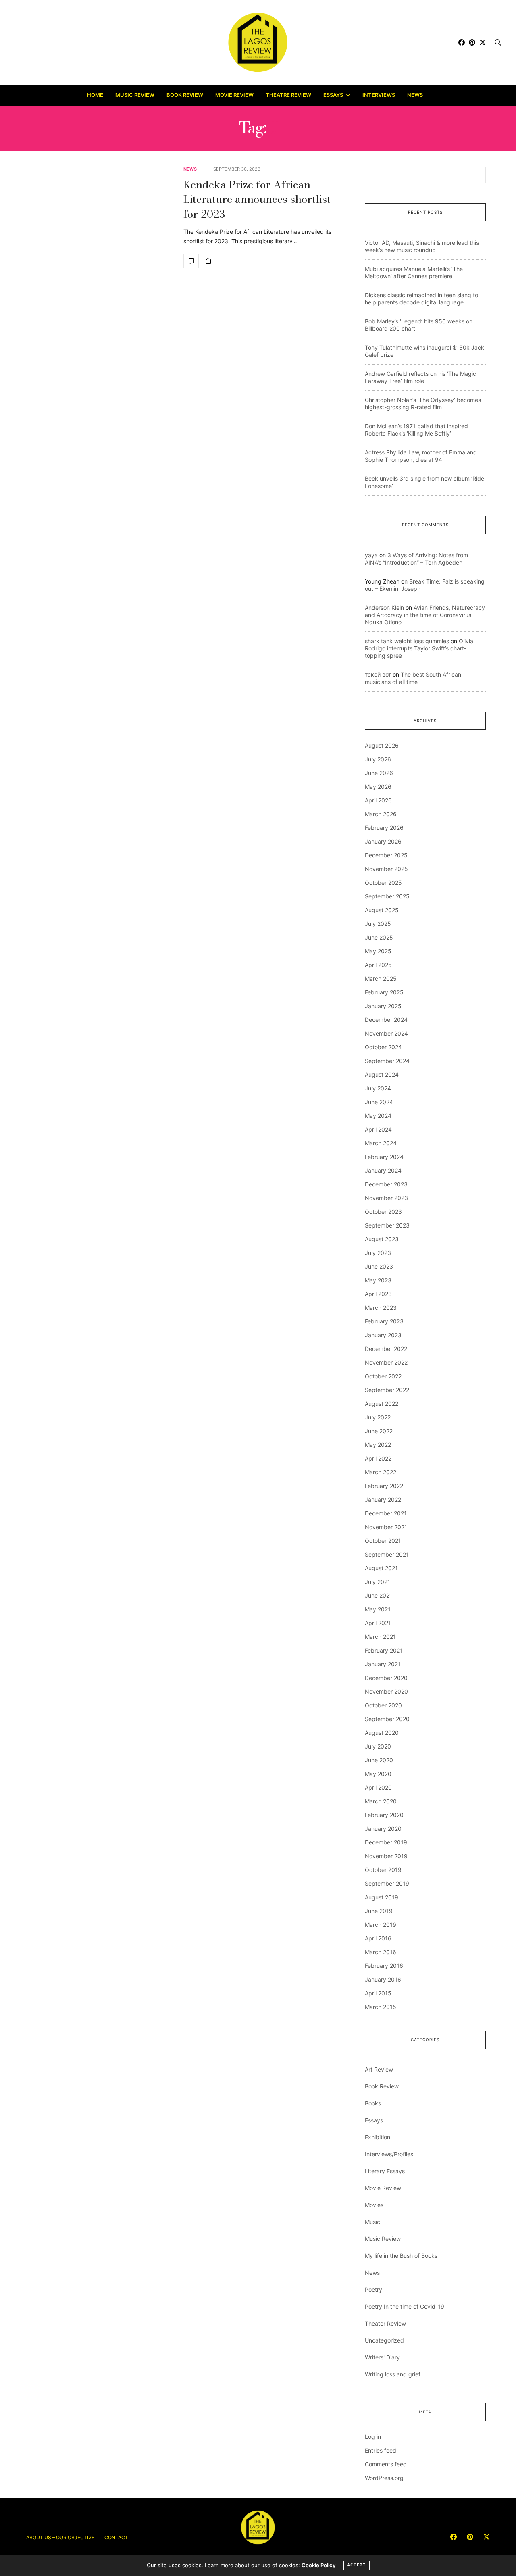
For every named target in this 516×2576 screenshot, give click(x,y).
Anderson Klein (384, 608)
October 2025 (383, 883)
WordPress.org (384, 2478)
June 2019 (379, 1911)
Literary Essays (385, 2171)
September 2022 (387, 1390)
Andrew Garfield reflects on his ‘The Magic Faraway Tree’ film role (420, 377)
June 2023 (379, 1266)
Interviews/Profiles (389, 2154)
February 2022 (384, 1486)
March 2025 (381, 979)
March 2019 (381, 1925)
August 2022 (382, 1404)
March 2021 (380, 1637)
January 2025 (383, 1006)
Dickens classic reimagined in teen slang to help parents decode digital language (421, 299)
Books (373, 2103)
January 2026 (383, 841)
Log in (373, 2437)
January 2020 (383, 1829)
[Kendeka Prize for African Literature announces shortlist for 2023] (191, 261)
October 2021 (383, 1541)
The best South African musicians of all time (413, 678)
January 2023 (383, 1335)
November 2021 (386, 1527)
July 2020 (378, 1746)
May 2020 (378, 1774)
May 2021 (378, 1609)
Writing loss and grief (393, 2374)
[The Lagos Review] (258, 42)
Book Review (185, 95)
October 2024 (383, 1047)
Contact (116, 2537)
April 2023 (378, 1294)
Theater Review (385, 2323)
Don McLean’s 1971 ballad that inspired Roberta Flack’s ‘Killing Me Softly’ (416, 430)
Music (372, 2222)
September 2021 (387, 1554)
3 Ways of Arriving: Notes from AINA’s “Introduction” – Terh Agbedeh (416, 559)
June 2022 (379, 1431)
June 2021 (379, 1595)
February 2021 (384, 1650)
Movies (374, 2205)
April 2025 (378, 965)
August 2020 (382, 1733)
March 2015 (381, 2007)
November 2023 (386, 1198)
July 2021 (378, 1582)
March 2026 (381, 814)
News (415, 95)
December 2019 (386, 1842)
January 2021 (383, 1664)
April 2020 (378, 1787)
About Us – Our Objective (60, 2537)
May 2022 (378, 1445)
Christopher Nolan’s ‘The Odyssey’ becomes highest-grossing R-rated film (423, 403)
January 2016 (383, 1979)
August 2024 (382, 1074)
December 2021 (386, 1513)
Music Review (135, 95)
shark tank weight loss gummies (407, 641)
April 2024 (378, 1129)
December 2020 (386, 1678)
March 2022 (381, 1472)
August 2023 (382, 1239)
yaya (371, 555)
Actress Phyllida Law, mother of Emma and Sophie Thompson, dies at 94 (421, 456)
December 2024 (386, 1020)
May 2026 (378, 787)
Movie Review (234, 95)
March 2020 (381, 1801)
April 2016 (378, 1938)
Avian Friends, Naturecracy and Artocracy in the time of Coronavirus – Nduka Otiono (425, 615)
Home (95, 95)
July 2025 (378, 924)
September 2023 (387, 1225)
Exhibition (378, 2137)
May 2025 (378, 951)
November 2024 (386, 1033)
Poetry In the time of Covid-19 (405, 2306)
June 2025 (379, 937)
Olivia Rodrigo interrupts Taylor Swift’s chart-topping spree (419, 648)
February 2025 (384, 992)
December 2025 (386, 855)
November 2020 (386, 1691)
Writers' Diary (382, 2357)
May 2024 (378, 1116)
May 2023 (378, 1280)
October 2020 (383, 1705)
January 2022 (383, 1500)
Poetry (373, 2289)
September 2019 (387, 1883)
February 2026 (384, 828)
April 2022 (378, 1458)
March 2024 (381, 1143)
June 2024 (379, 1102)
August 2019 (382, 1897)
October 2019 (383, 1870)
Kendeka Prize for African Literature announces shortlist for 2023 (257, 199)
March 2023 (381, 1308)
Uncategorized (384, 2340)
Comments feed (386, 2464)
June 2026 (379, 773)
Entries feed (381, 2450)
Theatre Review (288, 95)
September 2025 (387, 896)
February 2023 (384, 1321)
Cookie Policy (318, 2565)
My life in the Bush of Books (401, 2256)
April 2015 (378, 1993)
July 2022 (378, 1417)
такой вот (378, 674)
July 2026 (378, 759)
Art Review (379, 2069)
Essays (333, 95)
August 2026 (382, 745)
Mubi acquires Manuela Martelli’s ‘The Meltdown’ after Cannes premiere (414, 272)
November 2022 (386, 1362)
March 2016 (381, 1952)
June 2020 (379, 1760)
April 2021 (378, 1623)
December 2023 (386, 1184)
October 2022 (383, 1376)
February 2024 (384, 1157)
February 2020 (384, 1815)
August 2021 (381, 1568)
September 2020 (387, 1719)
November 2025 (386, 869)
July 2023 (378, 1253)
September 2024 (387, 1061)
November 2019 (386, 1856)
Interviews (379, 95)
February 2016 (384, 1966)
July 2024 (378, 1088)
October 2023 (383, 1212)
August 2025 (382, 910)
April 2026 (378, 800)
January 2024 (383, 1170)
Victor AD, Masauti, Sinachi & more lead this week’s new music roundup (422, 246)
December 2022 (386, 1349)
